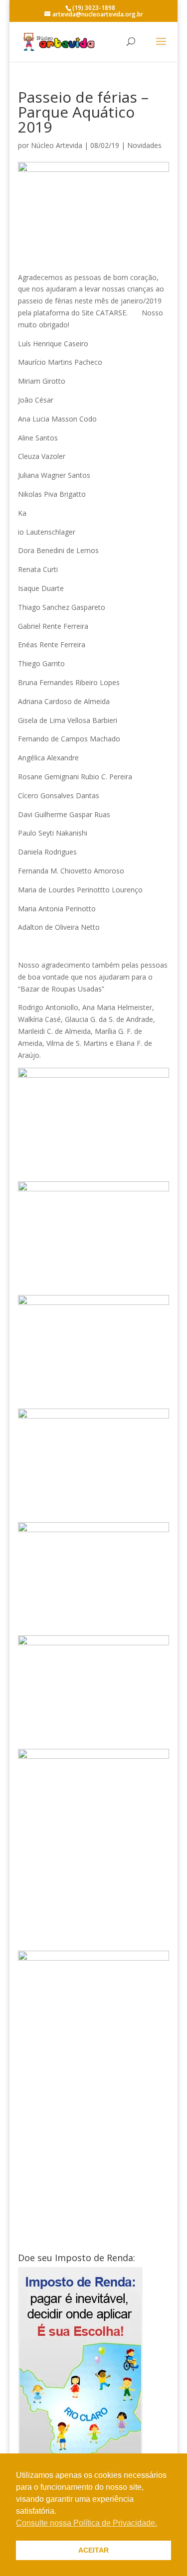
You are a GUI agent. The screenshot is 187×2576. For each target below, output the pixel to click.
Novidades (144, 145)
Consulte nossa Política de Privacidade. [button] (87, 2523)
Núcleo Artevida (57, 145)
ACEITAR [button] (93, 2550)
